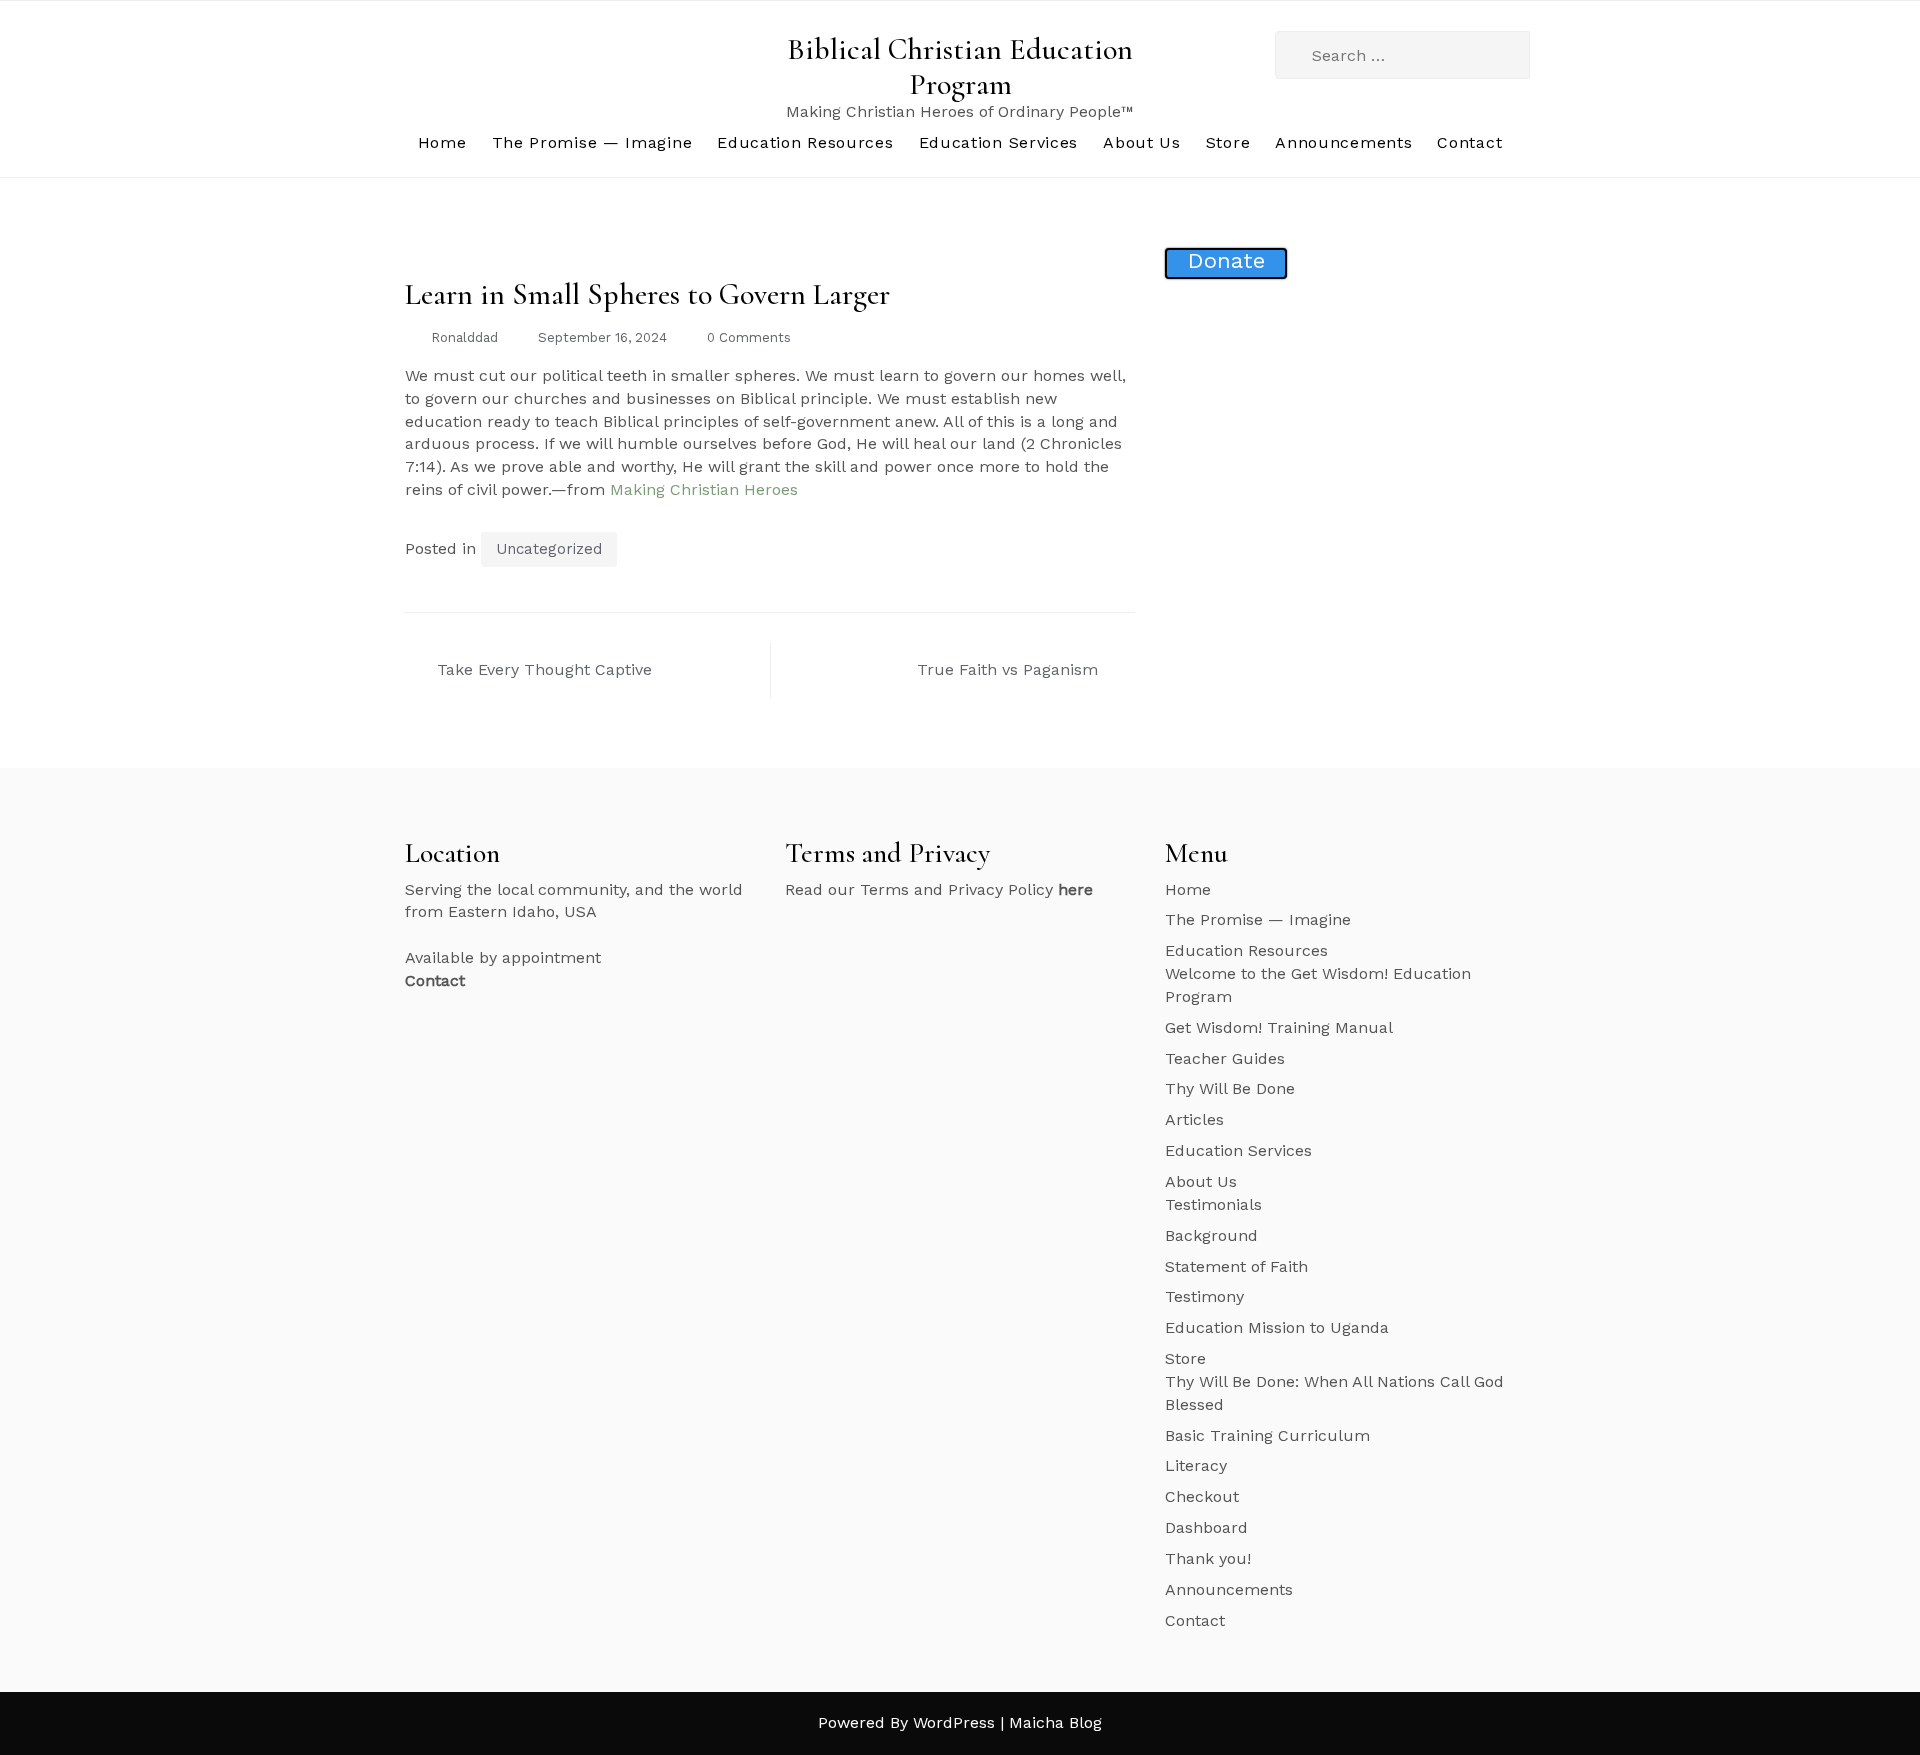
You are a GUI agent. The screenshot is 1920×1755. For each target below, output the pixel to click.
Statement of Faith (1236, 1266)
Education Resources (805, 142)
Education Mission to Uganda (1277, 1327)
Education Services (999, 142)
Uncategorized (549, 549)
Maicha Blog (1055, 1722)
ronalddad (464, 337)
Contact (1469, 142)
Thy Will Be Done (1230, 1088)
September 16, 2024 (602, 337)
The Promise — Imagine (592, 142)
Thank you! (1208, 1558)
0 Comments (749, 337)
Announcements (1343, 142)
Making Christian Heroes (704, 489)
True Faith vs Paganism (1007, 669)
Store (1228, 142)
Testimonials (1213, 1204)
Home (442, 142)
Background (1211, 1235)
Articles (1194, 1119)
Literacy (1196, 1465)
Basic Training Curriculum (1267, 1435)
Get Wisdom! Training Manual (1279, 1027)
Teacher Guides (1225, 1058)
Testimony (1204, 1296)
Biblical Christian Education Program (960, 67)
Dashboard (1206, 1527)
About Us (1142, 142)
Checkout (1202, 1496)
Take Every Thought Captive (544, 669)
